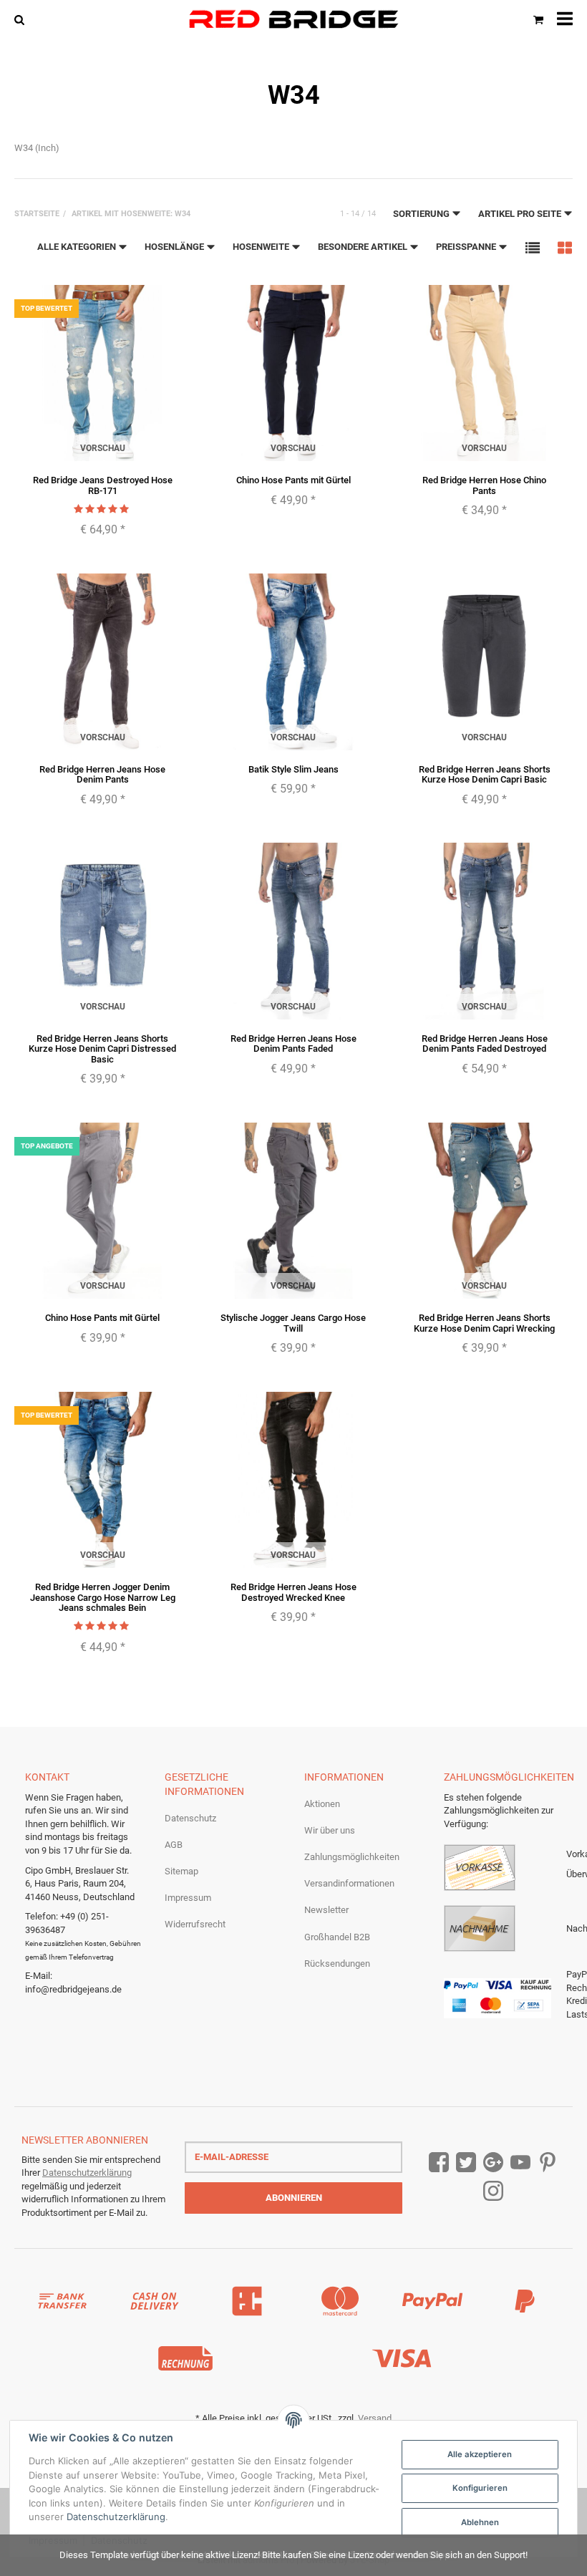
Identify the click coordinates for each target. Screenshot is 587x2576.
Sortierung (422, 214)
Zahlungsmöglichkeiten (352, 1857)
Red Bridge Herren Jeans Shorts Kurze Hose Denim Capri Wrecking (484, 1323)
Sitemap (181, 1871)
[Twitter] (466, 2163)
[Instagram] (493, 2191)
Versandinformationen (349, 1883)
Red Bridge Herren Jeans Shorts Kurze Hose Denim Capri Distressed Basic (102, 1049)
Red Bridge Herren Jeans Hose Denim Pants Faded (293, 1044)
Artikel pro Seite (521, 214)
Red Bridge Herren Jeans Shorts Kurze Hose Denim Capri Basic (485, 774)
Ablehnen (480, 2522)
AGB (174, 1845)
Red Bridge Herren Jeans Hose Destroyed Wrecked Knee (293, 1592)
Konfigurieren (480, 2488)
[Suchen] (23, 19)
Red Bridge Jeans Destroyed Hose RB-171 (103, 485)
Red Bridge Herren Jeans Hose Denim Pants (102, 774)
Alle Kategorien (78, 247)
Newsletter (326, 1910)
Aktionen (322, 1804)
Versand (375, 2418)
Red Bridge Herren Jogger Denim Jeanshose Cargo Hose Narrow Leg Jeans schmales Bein (103, 1597)
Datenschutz (190, 1818)
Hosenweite (262, 247)
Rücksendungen (337, 1964)
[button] (533, 247)
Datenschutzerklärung (87, 2173)
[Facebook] (439, 2163)
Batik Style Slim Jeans (293, 769)
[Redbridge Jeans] (293, 19)
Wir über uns (330, 1830)
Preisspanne (467, 247)
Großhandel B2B (337, 1937)
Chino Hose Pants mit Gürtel (293, 480)
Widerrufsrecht (195, 1924)
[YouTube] (520, 2163)
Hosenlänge (175, 247)
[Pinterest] (548, 2163)
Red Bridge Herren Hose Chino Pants (484, 485)
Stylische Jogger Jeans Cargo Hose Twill (293, 1323)
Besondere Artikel (364, 247)
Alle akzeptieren (480, 2454)
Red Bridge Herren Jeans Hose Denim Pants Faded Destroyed (485, 1044)
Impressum (188, 1898)
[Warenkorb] (538, 19)
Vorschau (103, 448)
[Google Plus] (493, 2163)
